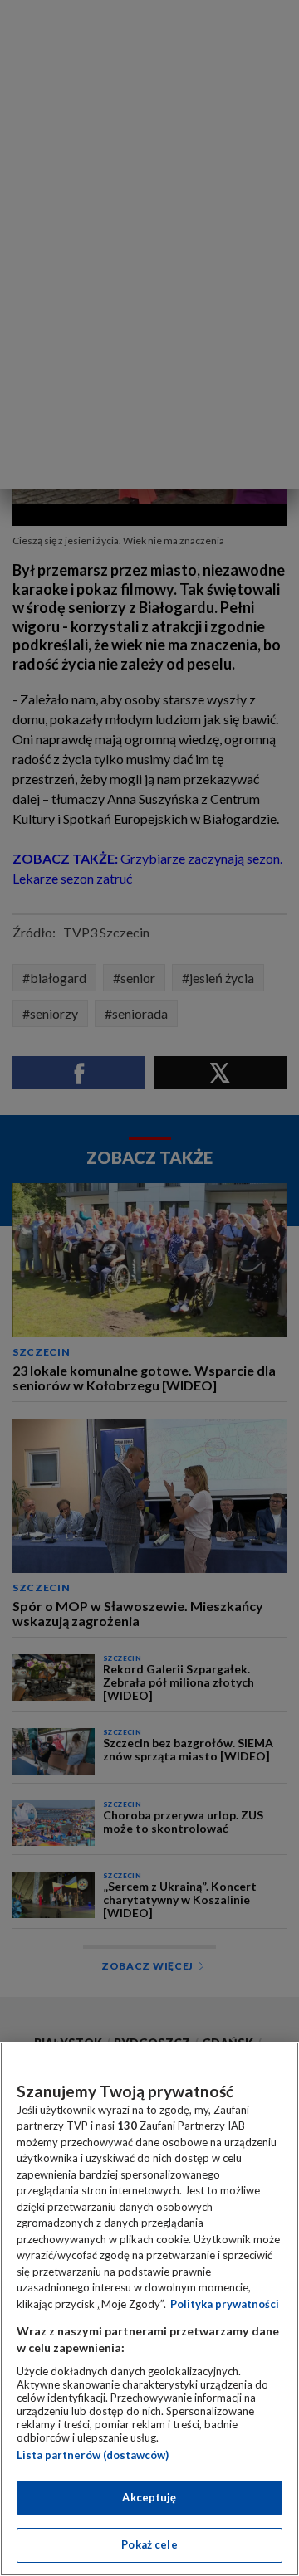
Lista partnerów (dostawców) (93, 2455)
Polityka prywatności (225, 2304)
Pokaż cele (149, 2544)
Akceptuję (149, 2497)
